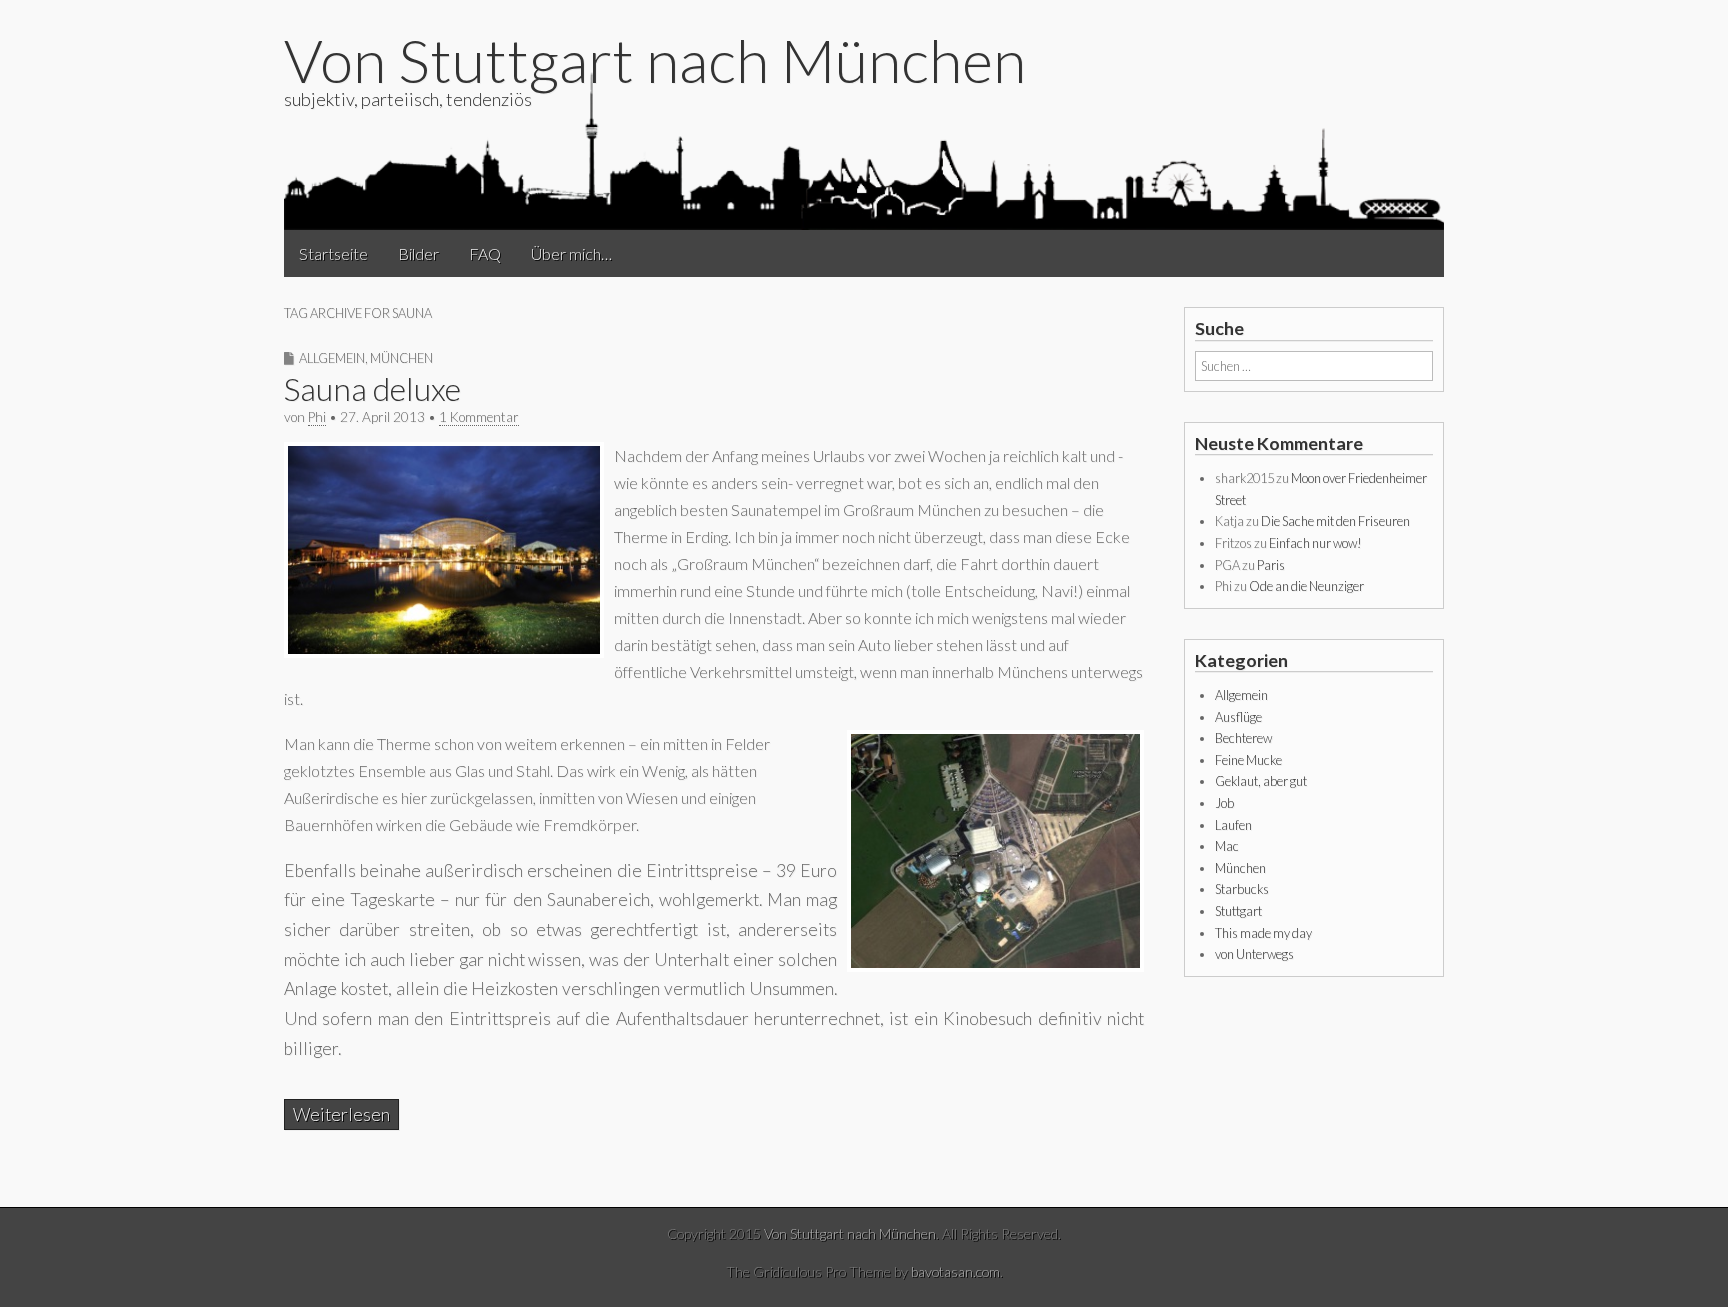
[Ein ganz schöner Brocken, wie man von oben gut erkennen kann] (995, 965)
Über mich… (571, 253)
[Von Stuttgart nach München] (864, 149)
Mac (1227, 846)
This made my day (1263, 933)
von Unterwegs (1254, 954)
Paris (1271, 565)
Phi (317, 417)
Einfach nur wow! (1315, 543)
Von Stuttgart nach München (655, 60)
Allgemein (332, 358)
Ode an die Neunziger (1306, 586)
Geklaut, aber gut (1261, 781)
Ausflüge (1238, 717)
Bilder (418, 253)
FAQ (485, 253)
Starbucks (1242, 889)
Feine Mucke (1248, 760)
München (401, 358)
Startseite (333, 253)
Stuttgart (1238, 911)
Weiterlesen (341, 1114)
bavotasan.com (955, 1271)
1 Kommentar (479, 417)
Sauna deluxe (372, 388)
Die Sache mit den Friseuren (1335, 521)
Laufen (1233, 825)
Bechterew (1243, 738)
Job (1224, 803)
